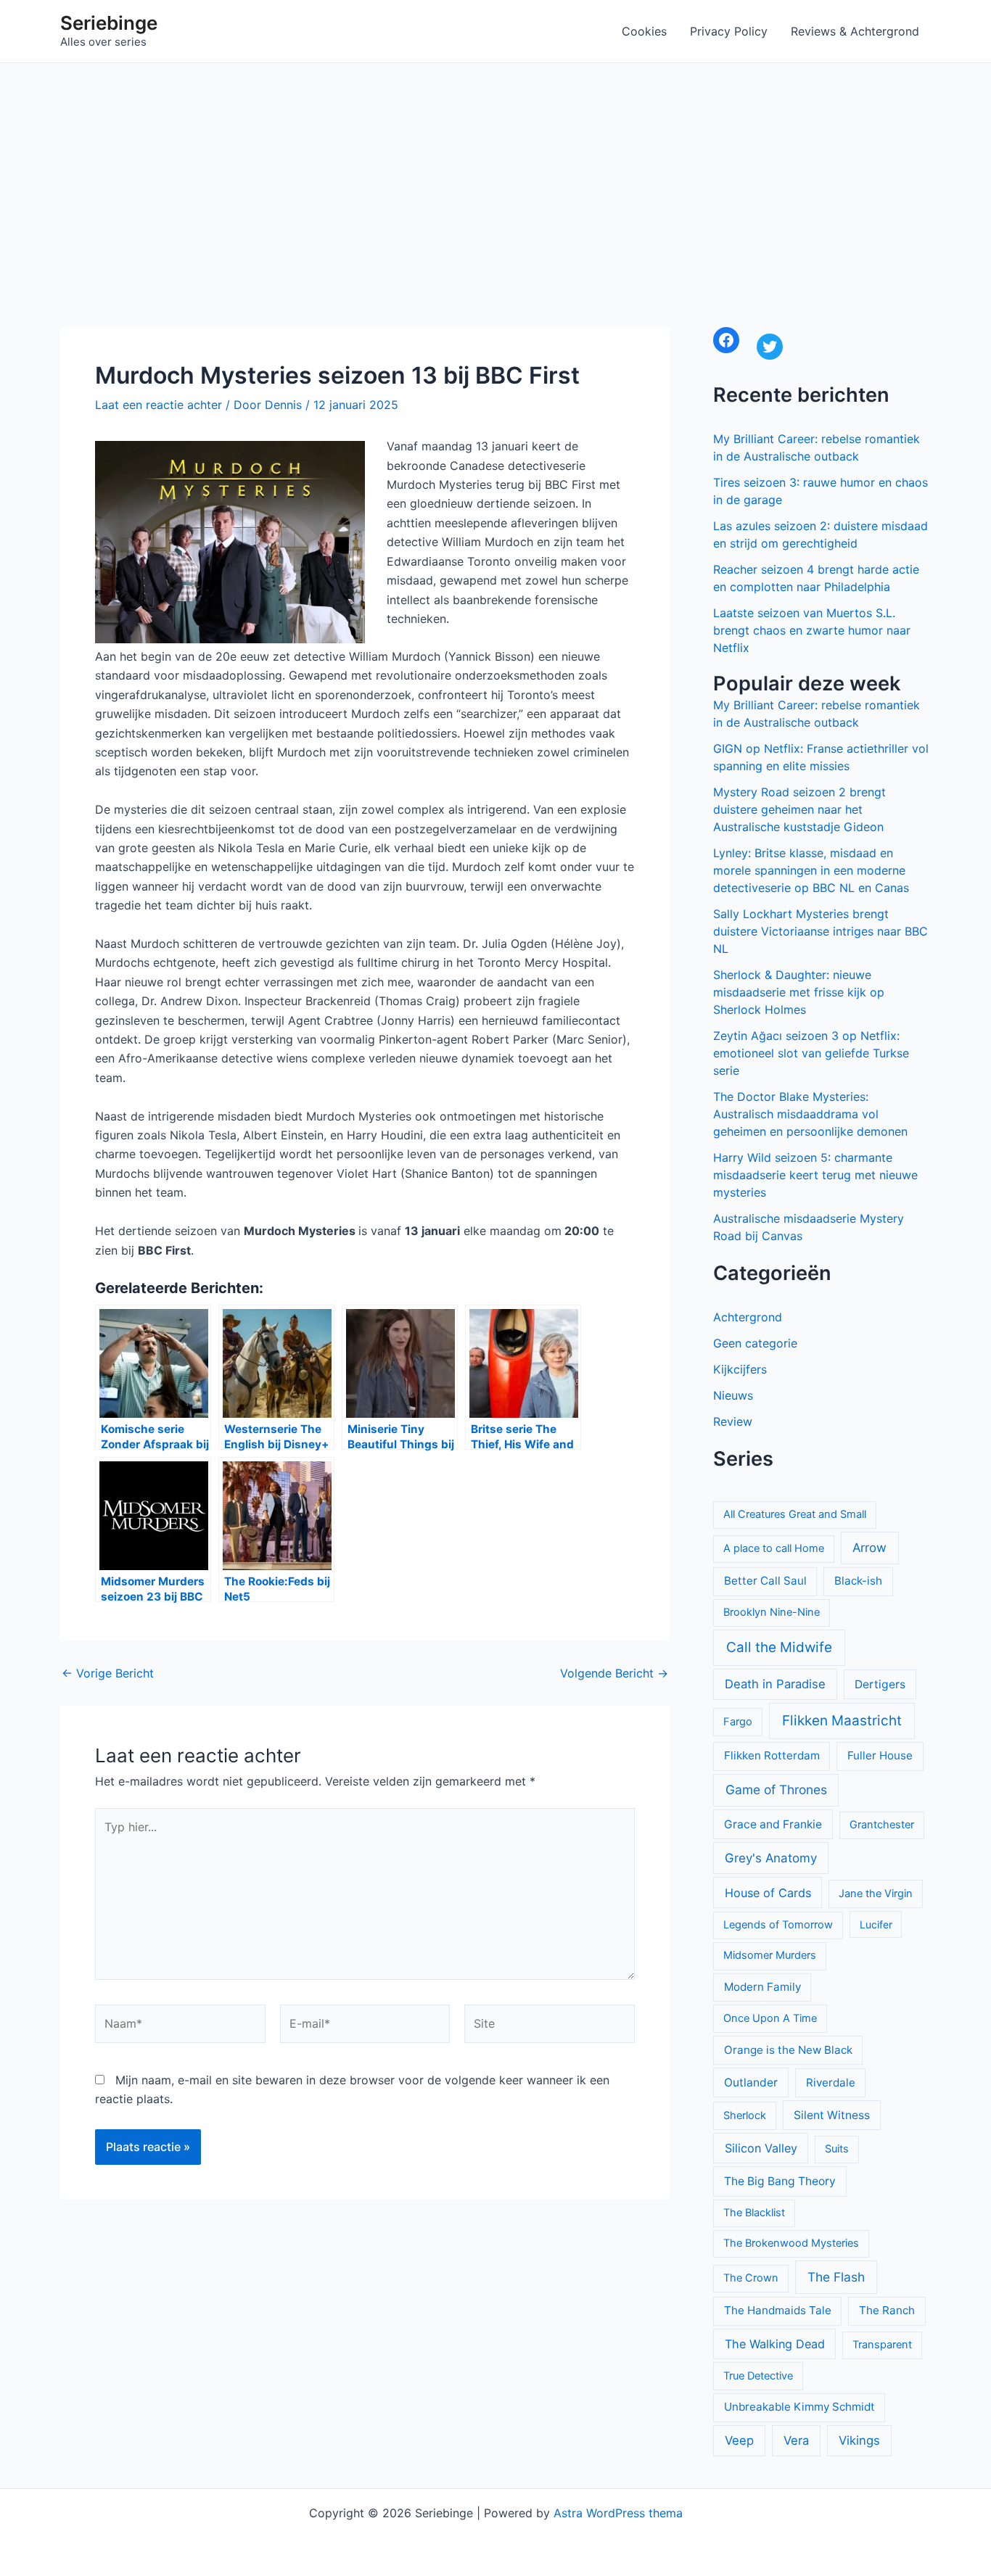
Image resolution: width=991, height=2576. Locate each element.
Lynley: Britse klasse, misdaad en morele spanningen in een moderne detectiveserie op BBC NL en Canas (811, 870)
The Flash (836, 2277)
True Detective (758, 2376)
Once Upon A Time (770, 2018)
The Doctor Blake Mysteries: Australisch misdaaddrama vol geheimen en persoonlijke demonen (810, 1114)
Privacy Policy (729, 31)
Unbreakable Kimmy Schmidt (799, 2407)
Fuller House (880, 1755)
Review (733, 1421)
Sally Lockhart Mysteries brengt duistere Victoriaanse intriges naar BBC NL (821, 931)
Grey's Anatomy (771, 1858)
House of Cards (768, 1893)
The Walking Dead (775, 2344)
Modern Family (762, 1987)
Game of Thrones (776, 1789)
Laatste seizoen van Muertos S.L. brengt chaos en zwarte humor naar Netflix (812, 630)
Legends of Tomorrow (778, 1925)
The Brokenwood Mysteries (791, 2243)
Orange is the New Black (788, 2050)
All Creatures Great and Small (795, 1514)
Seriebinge (109, 23)
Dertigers (880, 1684)
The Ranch (887, 2310)
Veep (739, 2440)
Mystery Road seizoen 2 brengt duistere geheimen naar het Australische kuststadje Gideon (799, 809)
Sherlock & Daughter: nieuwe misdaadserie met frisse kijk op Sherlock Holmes (799, 992)
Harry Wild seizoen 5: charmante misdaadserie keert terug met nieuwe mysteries (815, 1175)
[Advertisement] (495, 172)
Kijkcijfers (740, 1369)
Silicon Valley (761, 2148)
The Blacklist (754, 2213)
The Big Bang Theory (780, 2181)
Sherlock (745, 2115)
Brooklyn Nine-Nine (772, 1612)
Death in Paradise (775, 1684)
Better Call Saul (765, 1581)
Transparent (882, 2345)
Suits (837, 2149)
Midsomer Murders (770, 1955)
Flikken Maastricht (842, 1721)
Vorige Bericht (108, 1673)
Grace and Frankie (773, 1824)
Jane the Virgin (876, 1894)
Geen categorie (755, 1343)
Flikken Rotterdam (772, 1755)
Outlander (751, 2082)
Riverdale (831, 2082)
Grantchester (882, 1825)
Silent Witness (832, 2115)
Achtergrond (748, 1317)
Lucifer (876, 1924)
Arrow (869, 1548)
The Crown (751, 2278)
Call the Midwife (779, 1647)
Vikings (859, 2440)
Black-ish (858, 1581)
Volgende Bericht (614, 1673)
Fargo (738, 1722)
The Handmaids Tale (778, 2310)
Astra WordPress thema (618, 2513)
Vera (796, 2440)
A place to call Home (774, 1548)
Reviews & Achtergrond (855, 31)
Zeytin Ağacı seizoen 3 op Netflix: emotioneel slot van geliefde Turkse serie (811, 1053)
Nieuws (733, 1395)
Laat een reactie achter (159, 405)
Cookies (644, 31)
